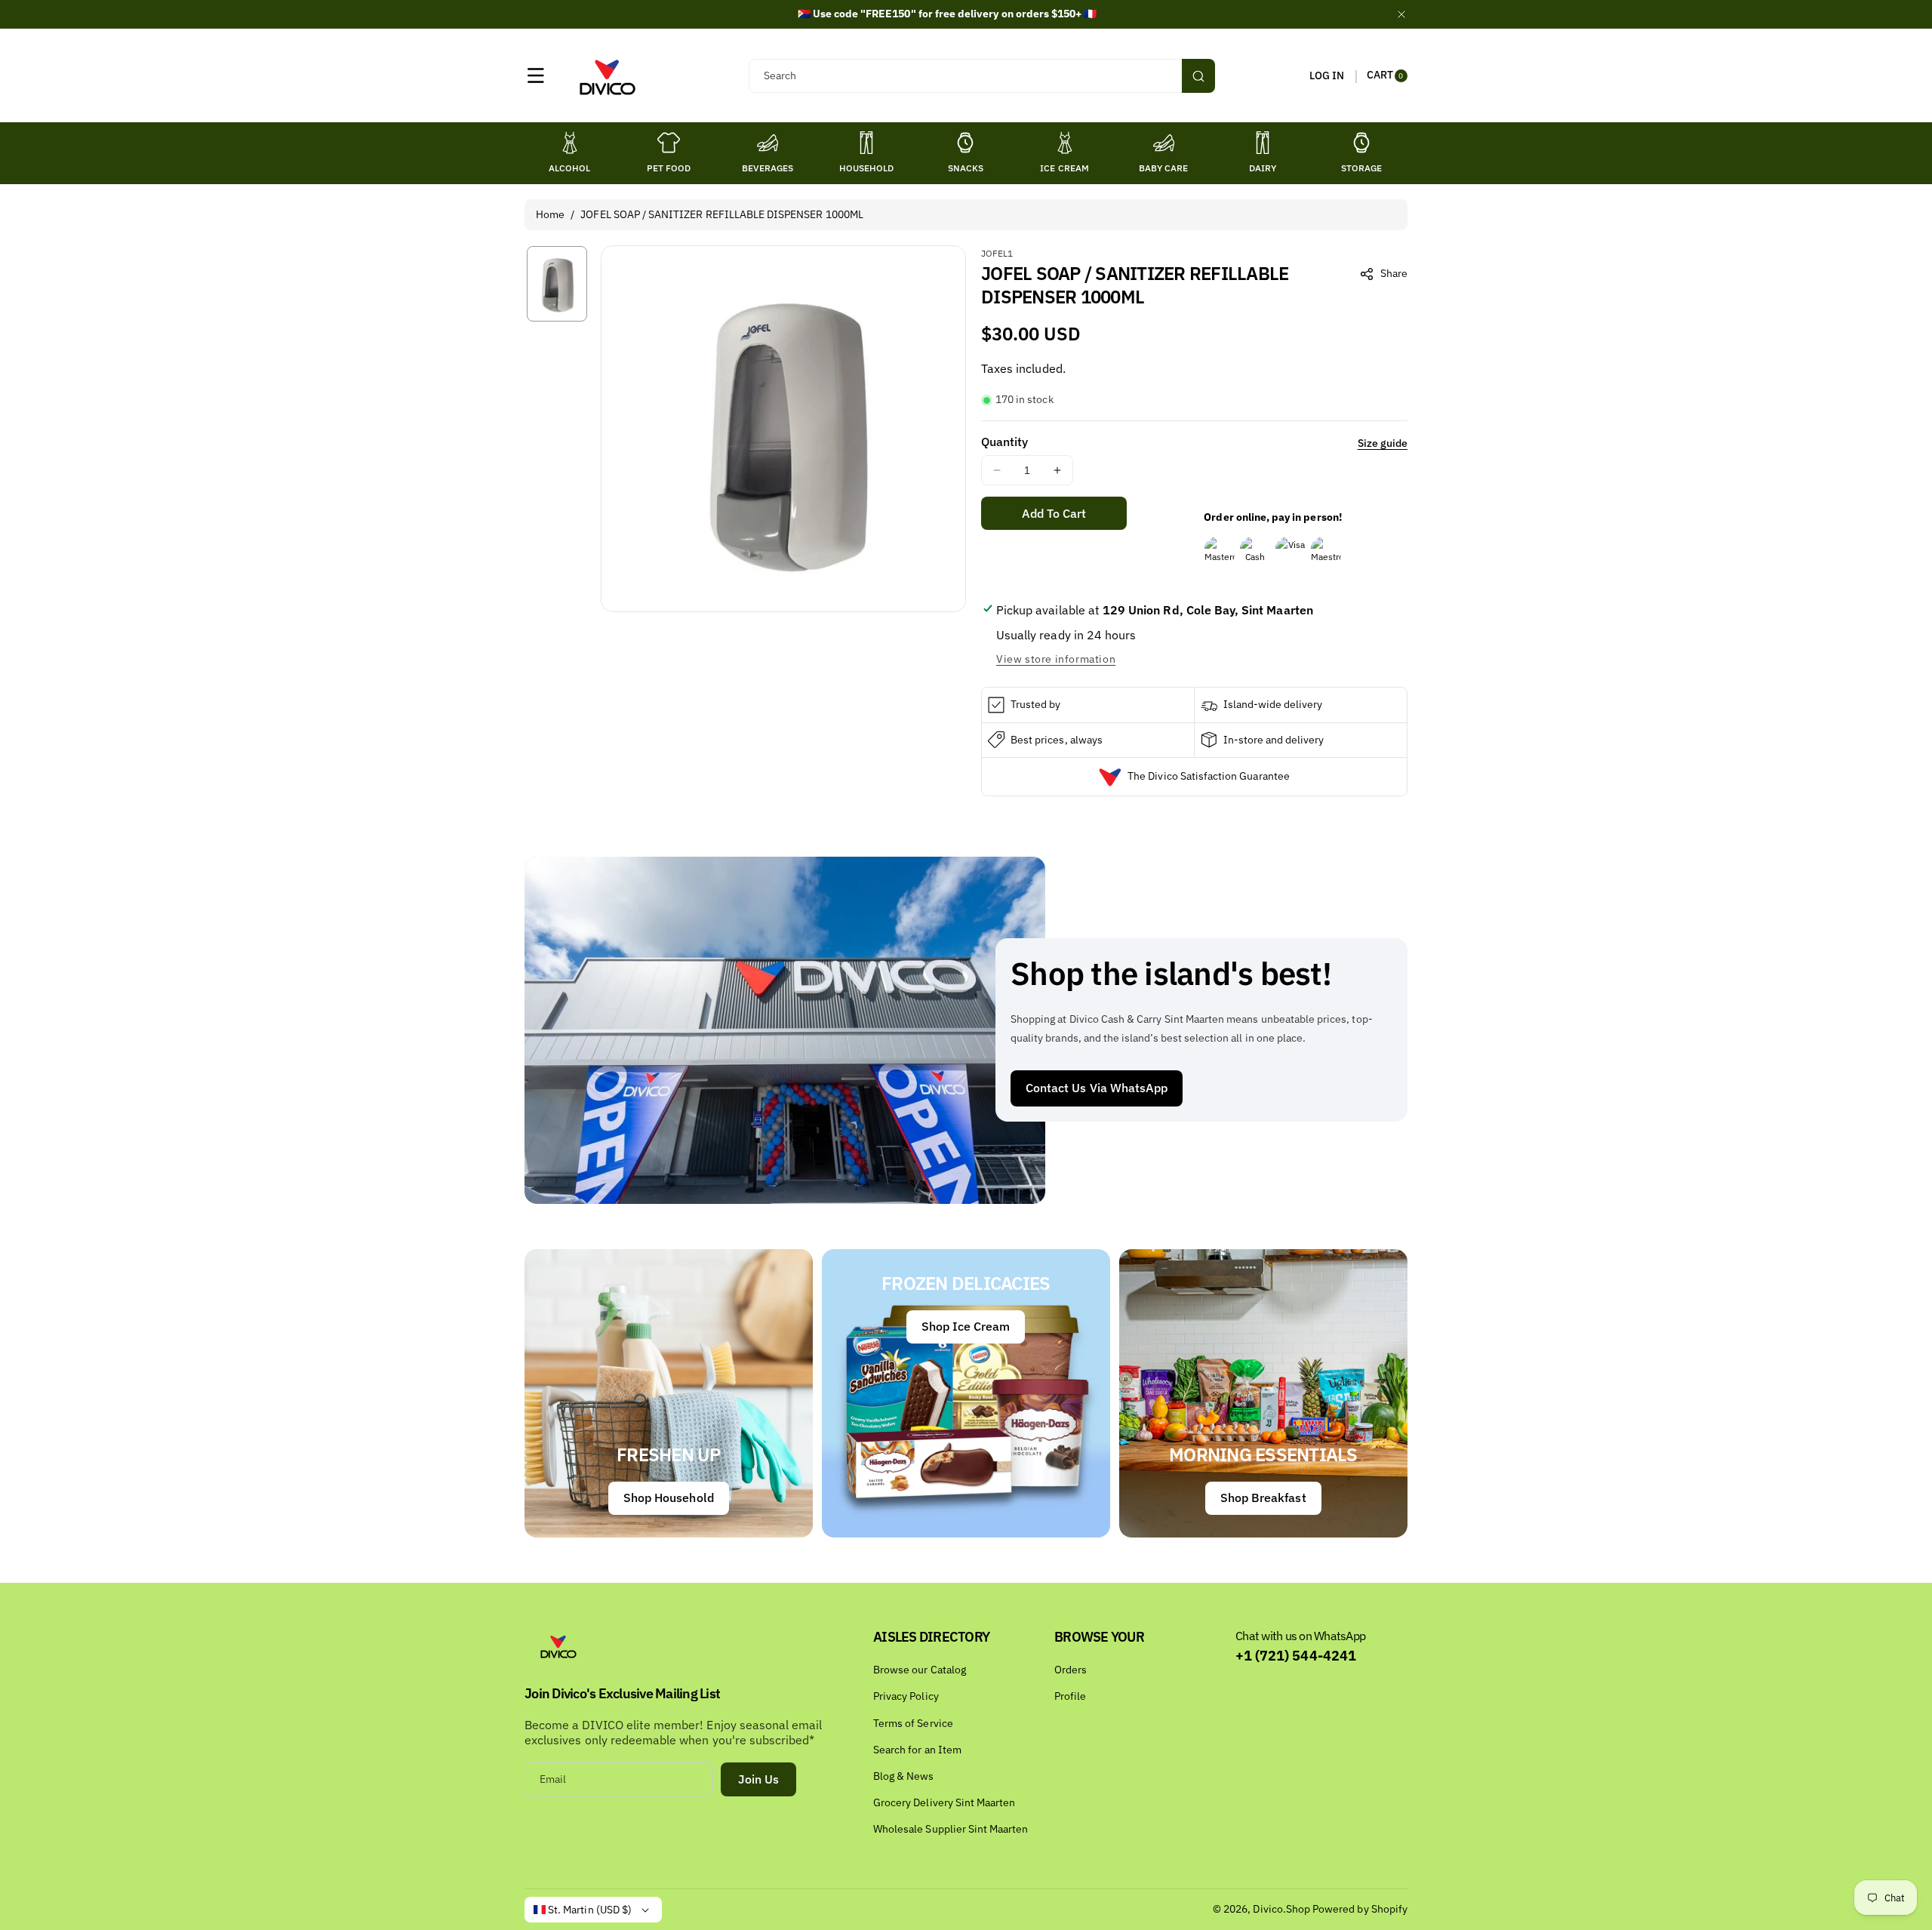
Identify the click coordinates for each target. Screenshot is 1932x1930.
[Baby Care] (1164, 143)
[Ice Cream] (1065, 143)
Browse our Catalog (920, 1670)
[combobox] (981, 76)
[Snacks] (965, 143)
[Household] (866, 143)
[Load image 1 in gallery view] (557, 283)
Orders (1071, 1670)
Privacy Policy (906, 1696)
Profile (1070, 1696)
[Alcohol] (570, 143)
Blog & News (904, 1776)
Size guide (1383, 443)
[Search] (1198, 76)
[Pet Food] (669, 143)
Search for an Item (917, 1750)
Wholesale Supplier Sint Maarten (951, 1829)
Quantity (1004, 442)
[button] (536, 75)
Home (550, 214)
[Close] (1401, 14)
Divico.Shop (1281, 1909)
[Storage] (1361, 143)
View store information (1056, 659)
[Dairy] (1263, 143)
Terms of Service (913, 1723)
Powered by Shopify (1360, 1909)
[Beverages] (768, 143)
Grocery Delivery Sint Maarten (944, 1802)
